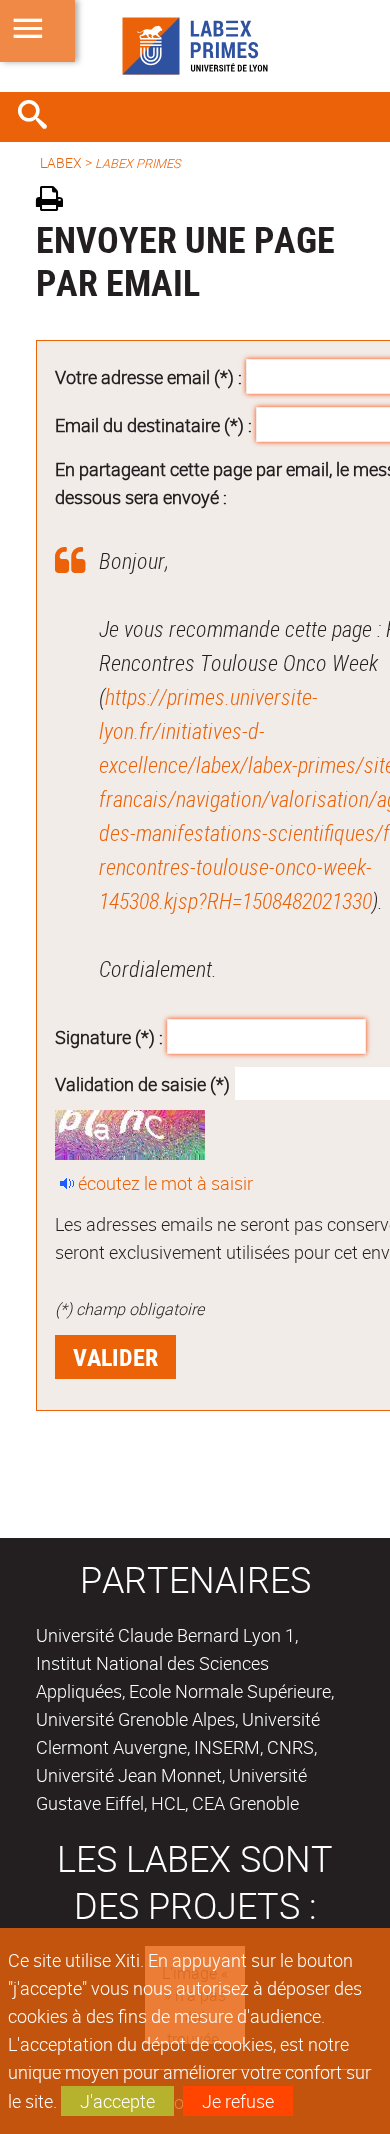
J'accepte (117, 2101)
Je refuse (238, 2101)
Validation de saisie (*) (142, 1084)
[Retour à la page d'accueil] (195, 46)
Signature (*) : (109, 1036)
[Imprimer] (56, 201)
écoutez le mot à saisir (165, 1183)
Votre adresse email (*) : (148, 377)
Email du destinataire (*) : (153, 425)
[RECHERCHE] (40, 117)
